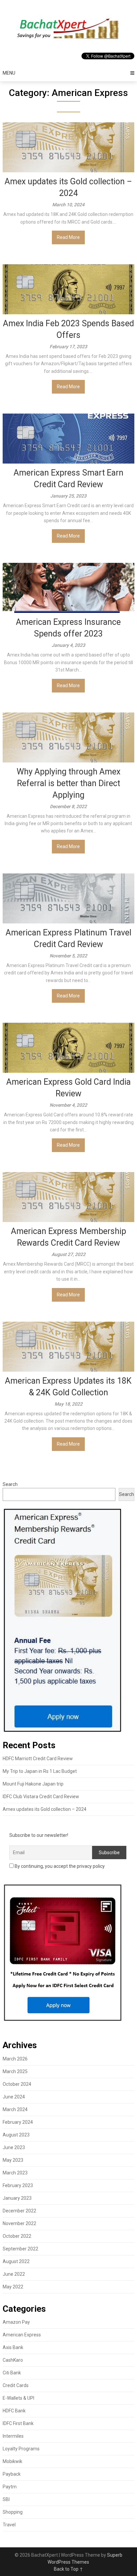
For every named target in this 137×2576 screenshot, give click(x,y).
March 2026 (15, 2059)
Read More (68, 237)
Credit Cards (16, 2385)
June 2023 (14, 2147)
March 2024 (15, 2109)
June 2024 (14, 2097)
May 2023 (13, 2160)
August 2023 (16, 2135)
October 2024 (17, 2084)
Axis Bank (13, 2347)
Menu (9, 73)
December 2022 (19, 2211)
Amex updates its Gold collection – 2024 (45, 1809)
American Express (22, 2335)
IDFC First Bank (18, 2423)
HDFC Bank (14, 2411)
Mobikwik (12, 2461)
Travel (9, 2525)
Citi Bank (12, 2373)
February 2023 (18, 2185)
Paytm (10, 2487)
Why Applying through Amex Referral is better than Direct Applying (68, 783)
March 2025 (15, 2071)
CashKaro (13, 2360)
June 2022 (14, 2274)
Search (10, 1484)
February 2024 (18, 2122)
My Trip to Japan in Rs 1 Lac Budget (40, 1771)
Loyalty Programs (21, 2449)
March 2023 (15, 2173)
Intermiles (13, 2436)
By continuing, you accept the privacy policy (59, 1866)
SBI (6, 2499)
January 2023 (17, 2198)
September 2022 (20, 2249)
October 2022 (17, 2236)
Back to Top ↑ (68, 2569)
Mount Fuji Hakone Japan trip (33, 1784)
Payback (12, 2474)
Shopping (13, 2512)
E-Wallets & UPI (18, 2398)
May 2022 (13, 2287)
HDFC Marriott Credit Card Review (38, 1759)
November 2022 (19, 2223)
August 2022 (16, 2261)
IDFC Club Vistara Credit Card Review (41, 1797)
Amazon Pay (16, 2322)
